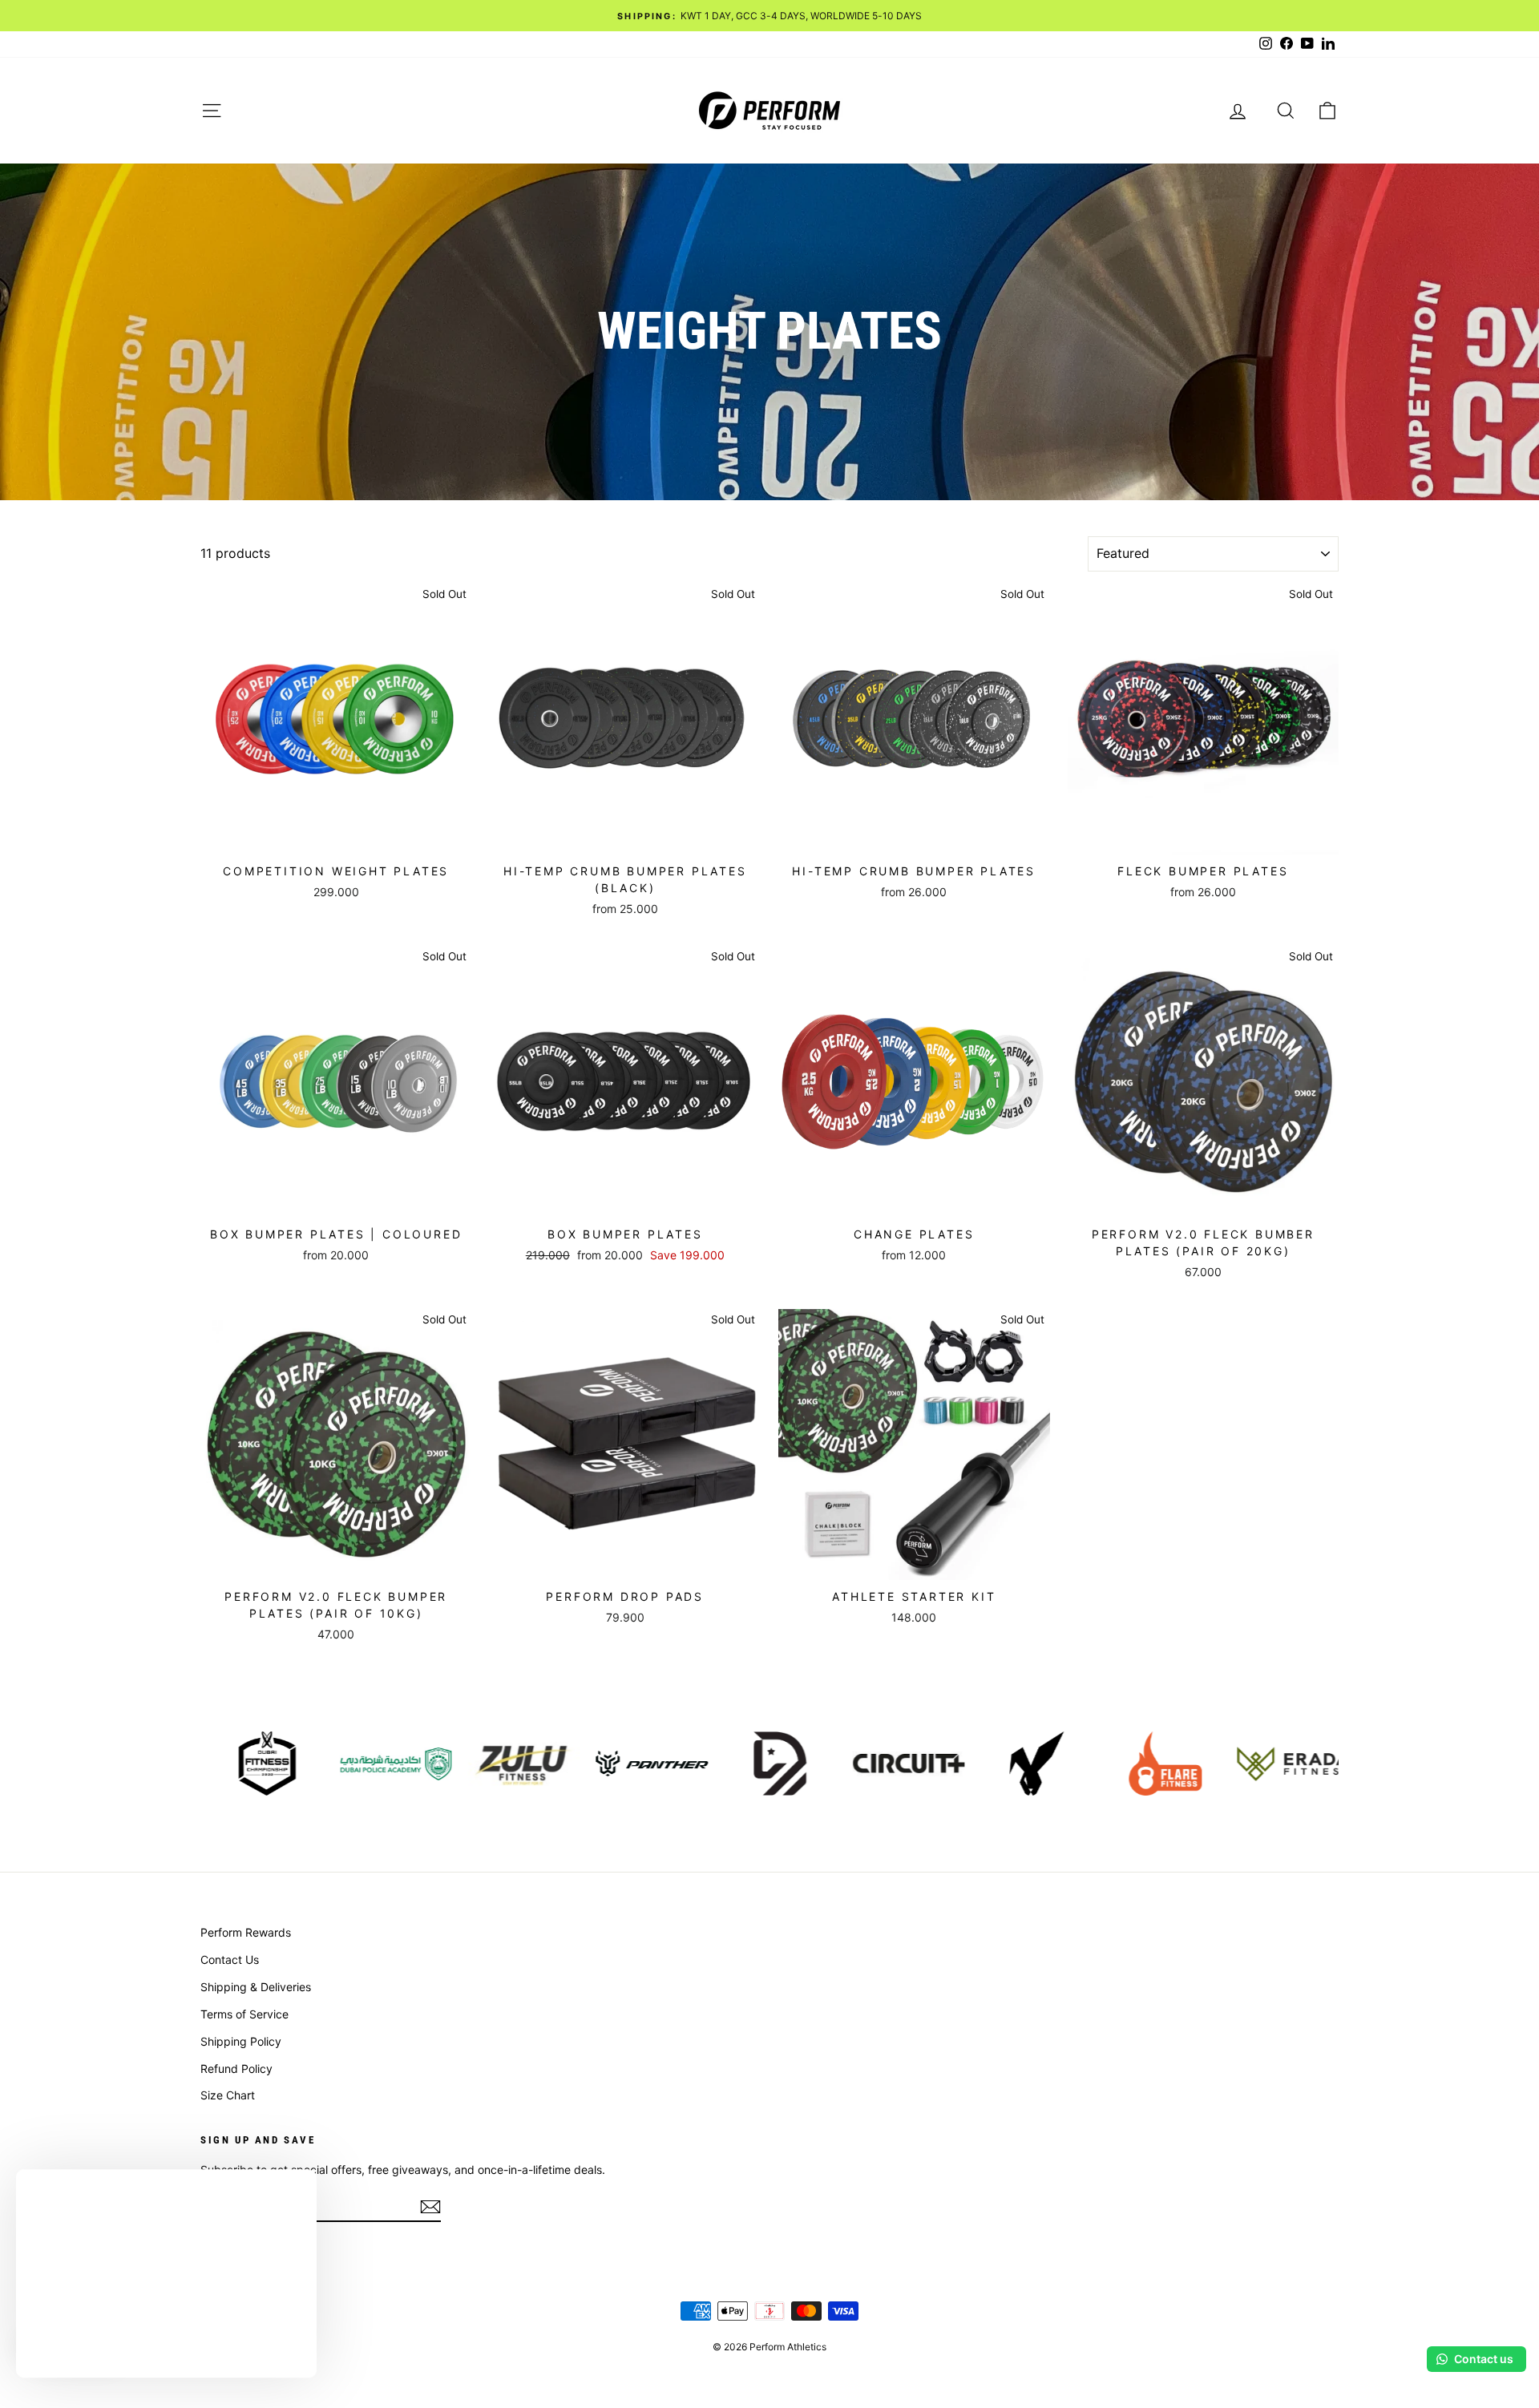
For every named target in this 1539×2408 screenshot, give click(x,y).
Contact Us (230, 1960)
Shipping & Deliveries (256, 1987)
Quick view (336, 837)
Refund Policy (236, 2069)
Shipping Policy (241, 2041)
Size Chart (228, 2095)
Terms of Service (244, 2014)
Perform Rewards (246, 1932)
